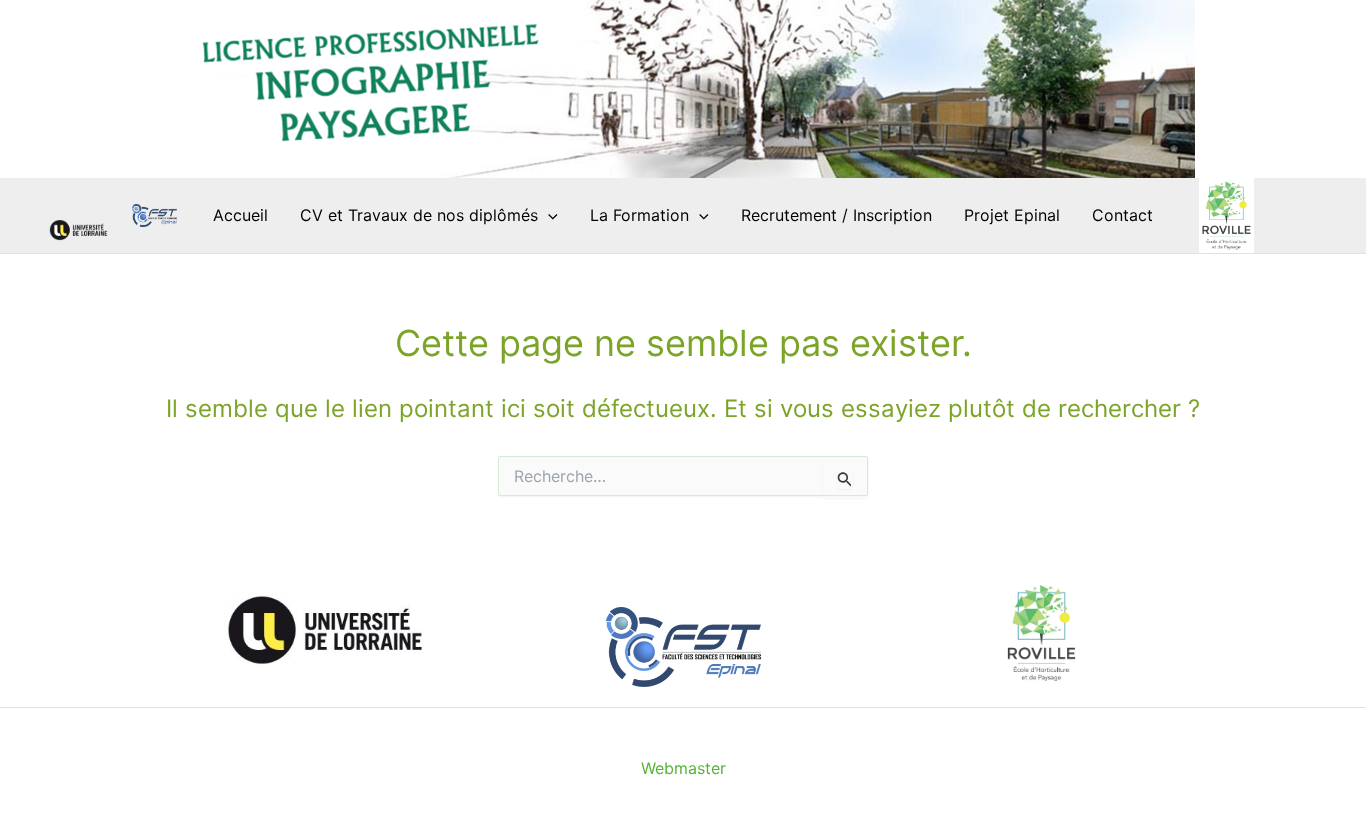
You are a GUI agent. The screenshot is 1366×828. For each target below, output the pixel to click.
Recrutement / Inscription (836, 215)
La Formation (639, 215)
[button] (548, 215)
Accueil (240, 215)
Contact (1122, 215)
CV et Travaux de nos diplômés (419, 215)
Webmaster (683, 768)
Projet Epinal (1012, 215)
